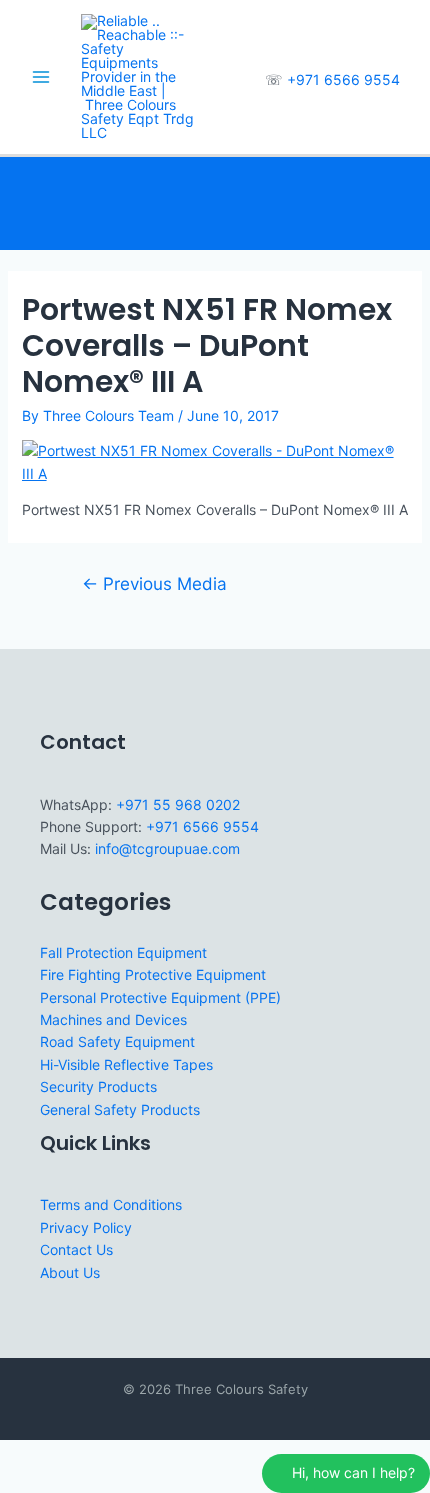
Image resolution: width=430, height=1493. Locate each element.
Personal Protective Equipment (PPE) (160, 997)
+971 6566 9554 (343, 79)
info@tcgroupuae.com (167, 848)
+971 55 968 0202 (178, 804)
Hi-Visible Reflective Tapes (126, 1064)
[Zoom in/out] (20, 1456)
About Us (70, 1272)
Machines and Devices (113, 1019)
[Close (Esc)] (152, 1456)
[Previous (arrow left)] (20, 1482)
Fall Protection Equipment (123, 952)
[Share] (108, 1456)
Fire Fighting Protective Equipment (153, 974)
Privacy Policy (86, 1227)
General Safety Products (120, 1109)
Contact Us (76, 1249)
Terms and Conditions (111, 1204)
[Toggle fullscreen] (64, 1456)
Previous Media (154, 583)
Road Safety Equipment (117, 1041)
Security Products (98, 1086)
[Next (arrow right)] (64, 1482)
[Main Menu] (40, 77)
